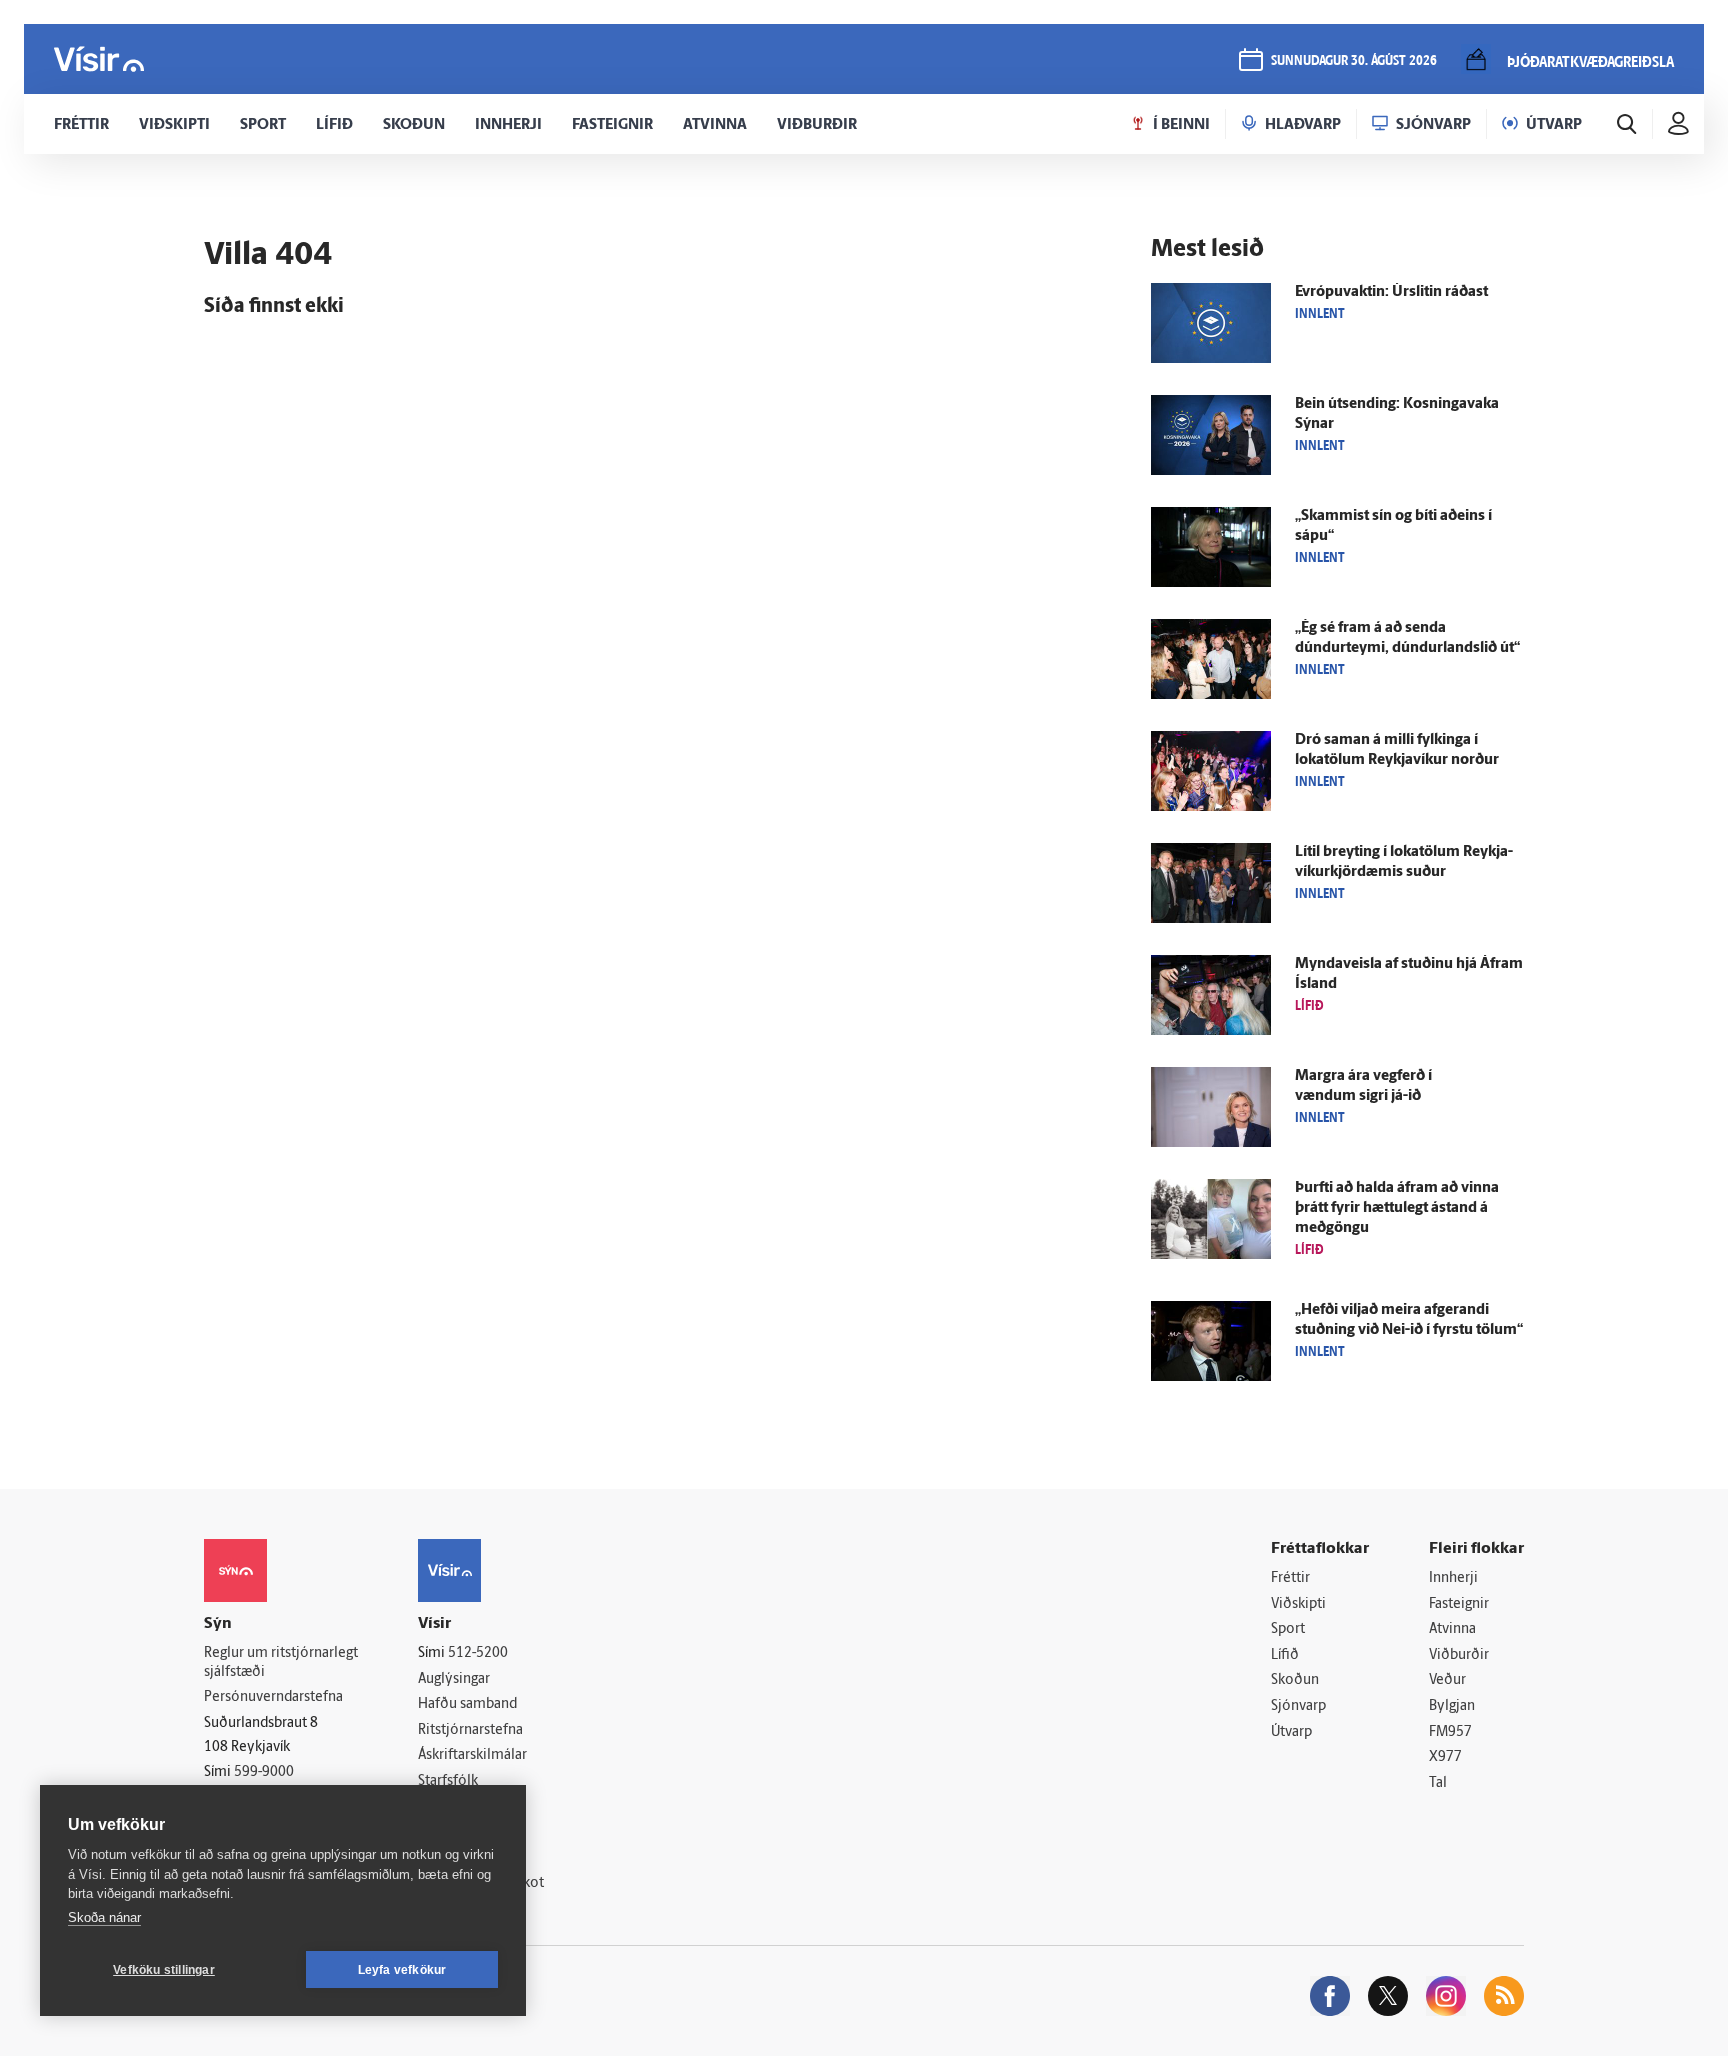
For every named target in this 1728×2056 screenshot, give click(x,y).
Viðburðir (1459, 1655)
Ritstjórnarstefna (470, 1730)
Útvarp (1291, 1732)
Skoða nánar (104, 1917)
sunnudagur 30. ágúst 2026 (1354, 61)
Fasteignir (1459, 1604)
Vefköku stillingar (164, 1970)
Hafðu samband (467, 1704)
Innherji (1453, 1578)
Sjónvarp (1298, 1706)
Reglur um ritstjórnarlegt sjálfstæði (281, 1663)
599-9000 (264, 1772)
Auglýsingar (454, 1679)
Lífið (1285, 1655)
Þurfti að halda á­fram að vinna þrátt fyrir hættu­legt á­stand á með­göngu (1397, 1208)
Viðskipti (1298, 1604)
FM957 (1450, 1732)
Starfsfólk (448, 1781)
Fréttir (1290, 1578)
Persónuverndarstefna (273, 1697)
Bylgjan (1452, 1706)
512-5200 (478, 1653)
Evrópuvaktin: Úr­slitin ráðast (1391, 292)
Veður (1447, 1680)
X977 (1445, 1757)
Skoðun (1295, 1680)
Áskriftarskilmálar (472, 1755)
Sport (1288, 1629)
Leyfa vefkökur (402, 1970)
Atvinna (1452, 1629)
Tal (1438, 1783)
